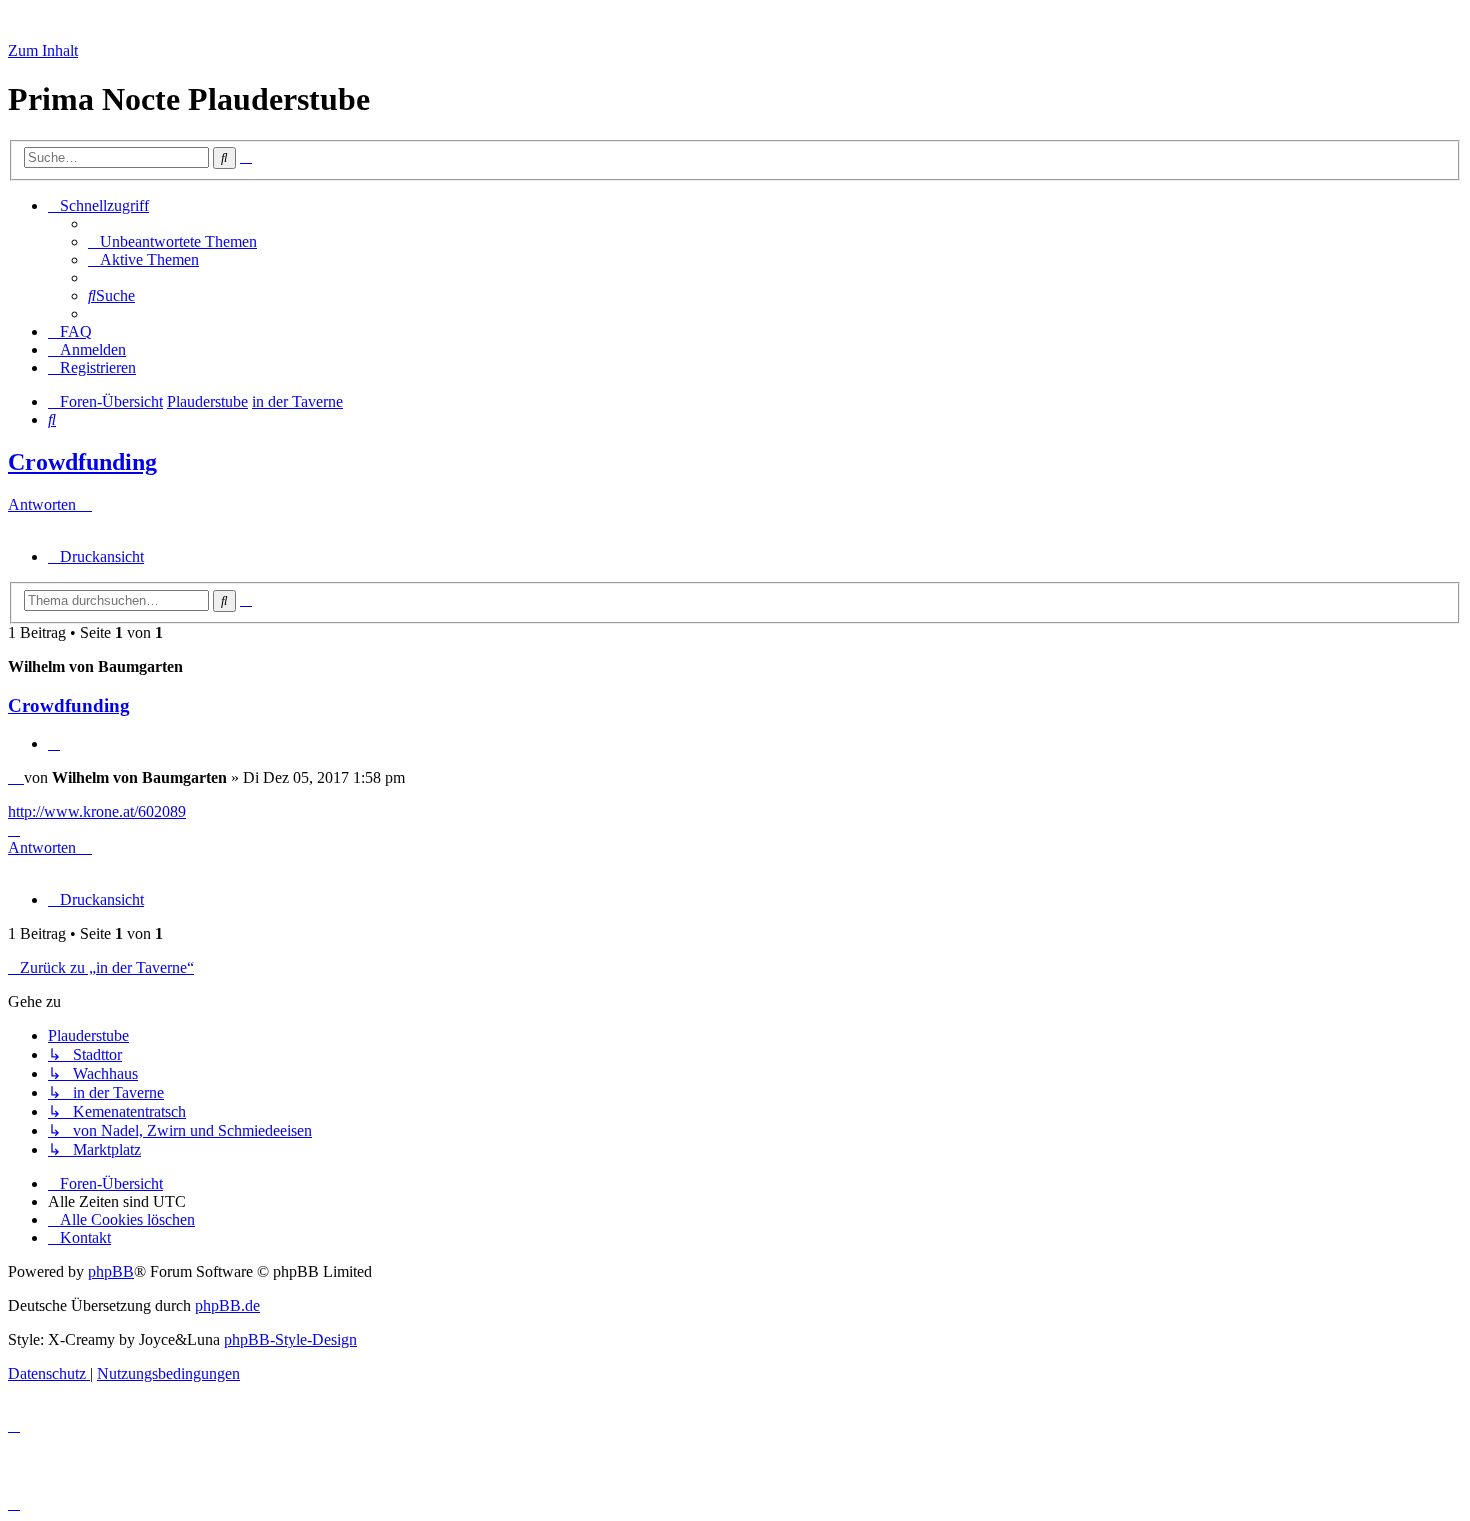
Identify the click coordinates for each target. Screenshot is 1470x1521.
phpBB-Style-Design (290, 1339)
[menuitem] (172, 241)
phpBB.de (227, 1305)
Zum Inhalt (43, 50)
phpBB (111, 1271)
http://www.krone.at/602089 (97, 811)
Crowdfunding (82, 462)
